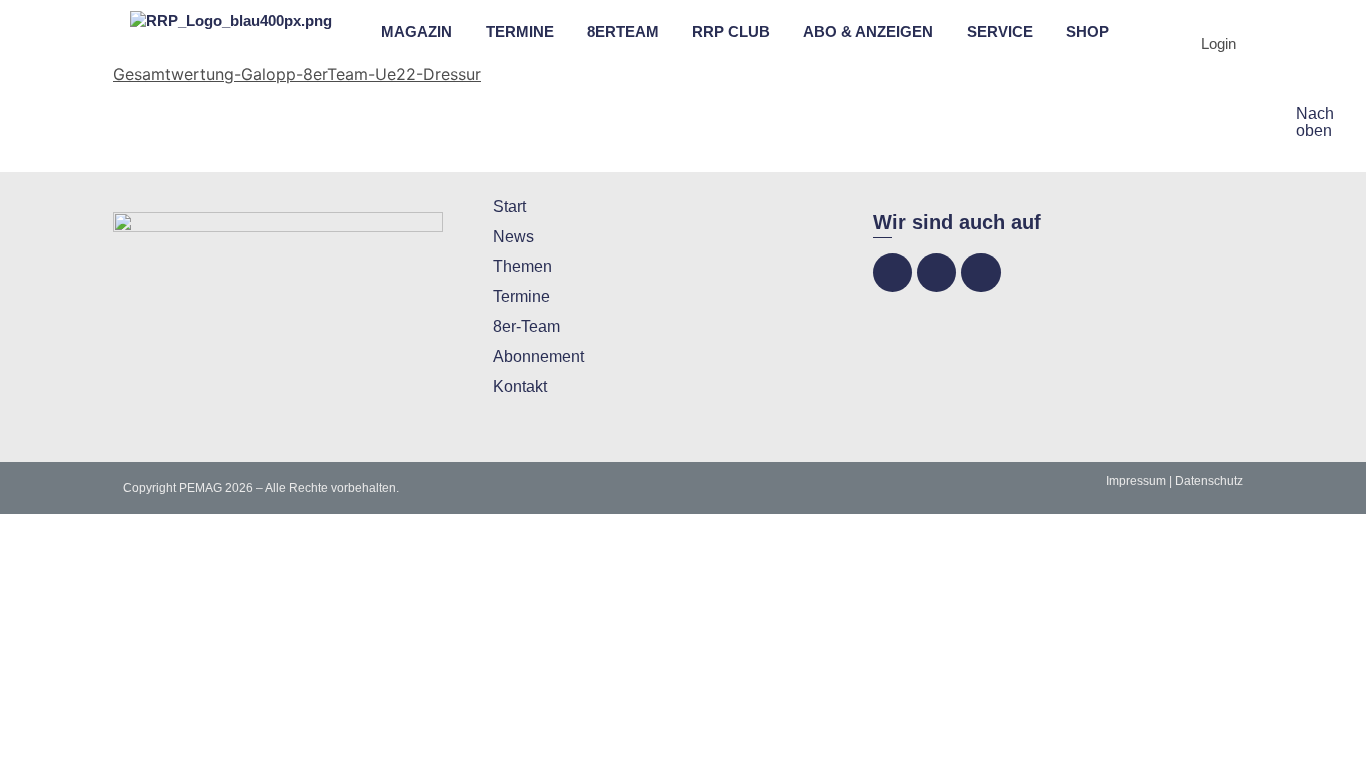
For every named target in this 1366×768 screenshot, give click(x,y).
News (513, 236)
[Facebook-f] (892, 272)
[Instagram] (936, 272)
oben (1314, 130)
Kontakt (520, 386)
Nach (1315, 113)
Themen (522, 266)
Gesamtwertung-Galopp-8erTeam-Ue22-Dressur (297, 74)
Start (509, 206)
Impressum (1136, 481)
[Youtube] (980, 272)
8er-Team (526, 326)
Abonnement (538, 356)
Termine (521, 296)
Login (1218, 43)
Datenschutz (1209, 481)
